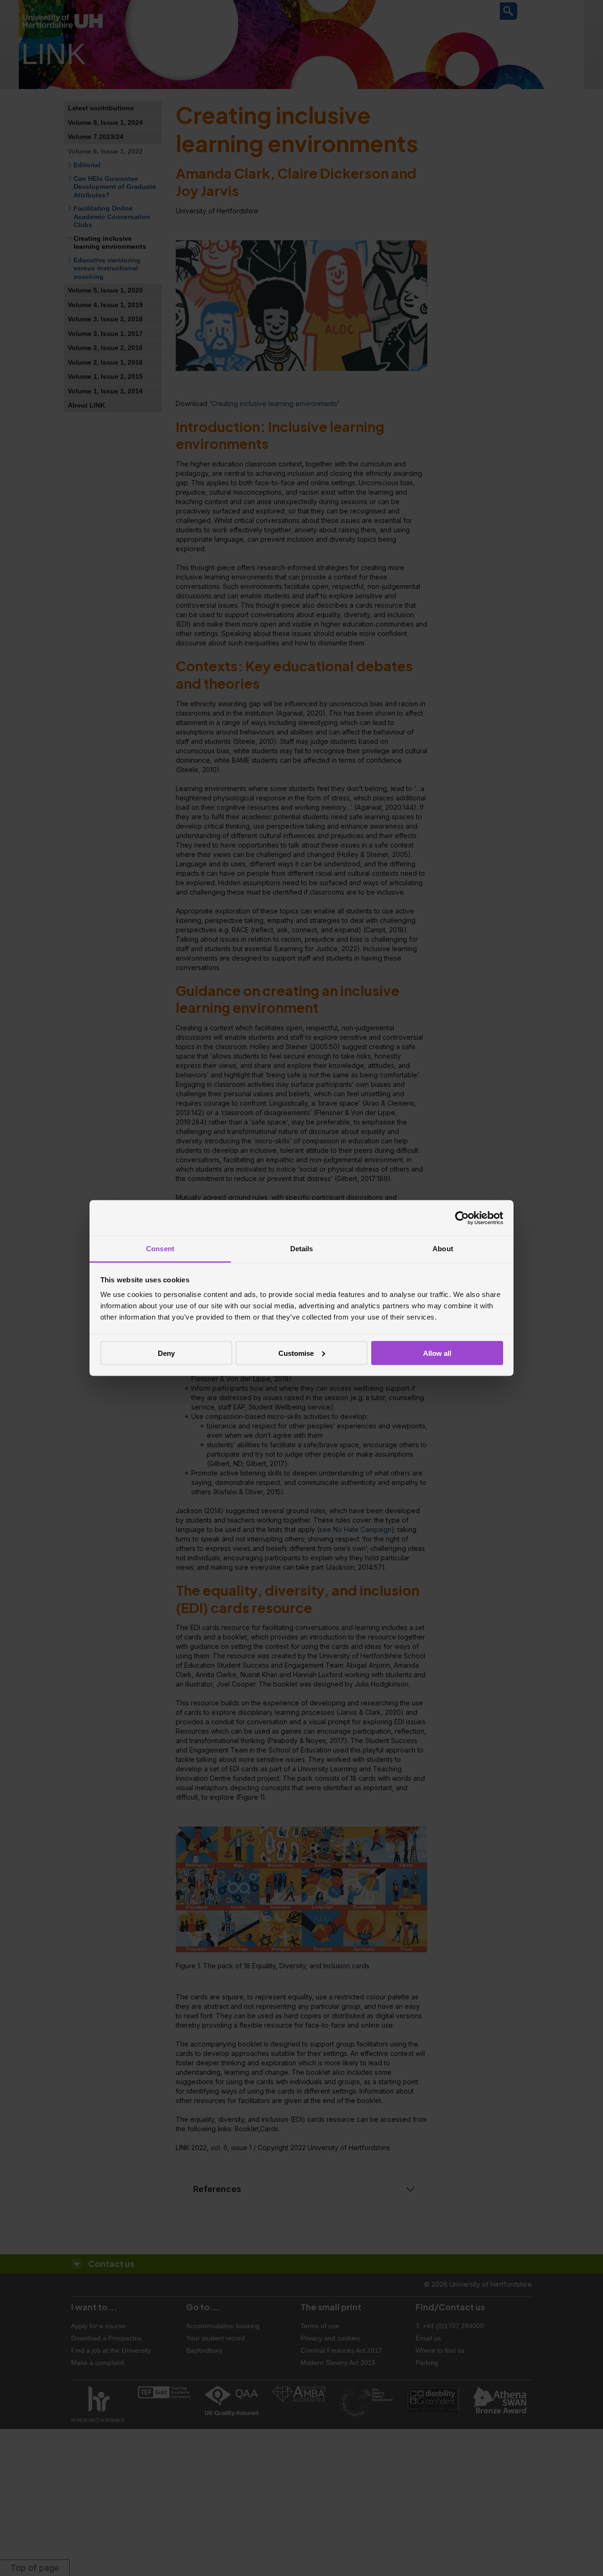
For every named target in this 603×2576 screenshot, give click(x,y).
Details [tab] (302, 1249)
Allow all (437, 1353)
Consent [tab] (160, 1249)
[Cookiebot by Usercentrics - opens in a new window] (462, 1218)
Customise (296, 1353)
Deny (166, 1353)
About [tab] (443, 1249)
